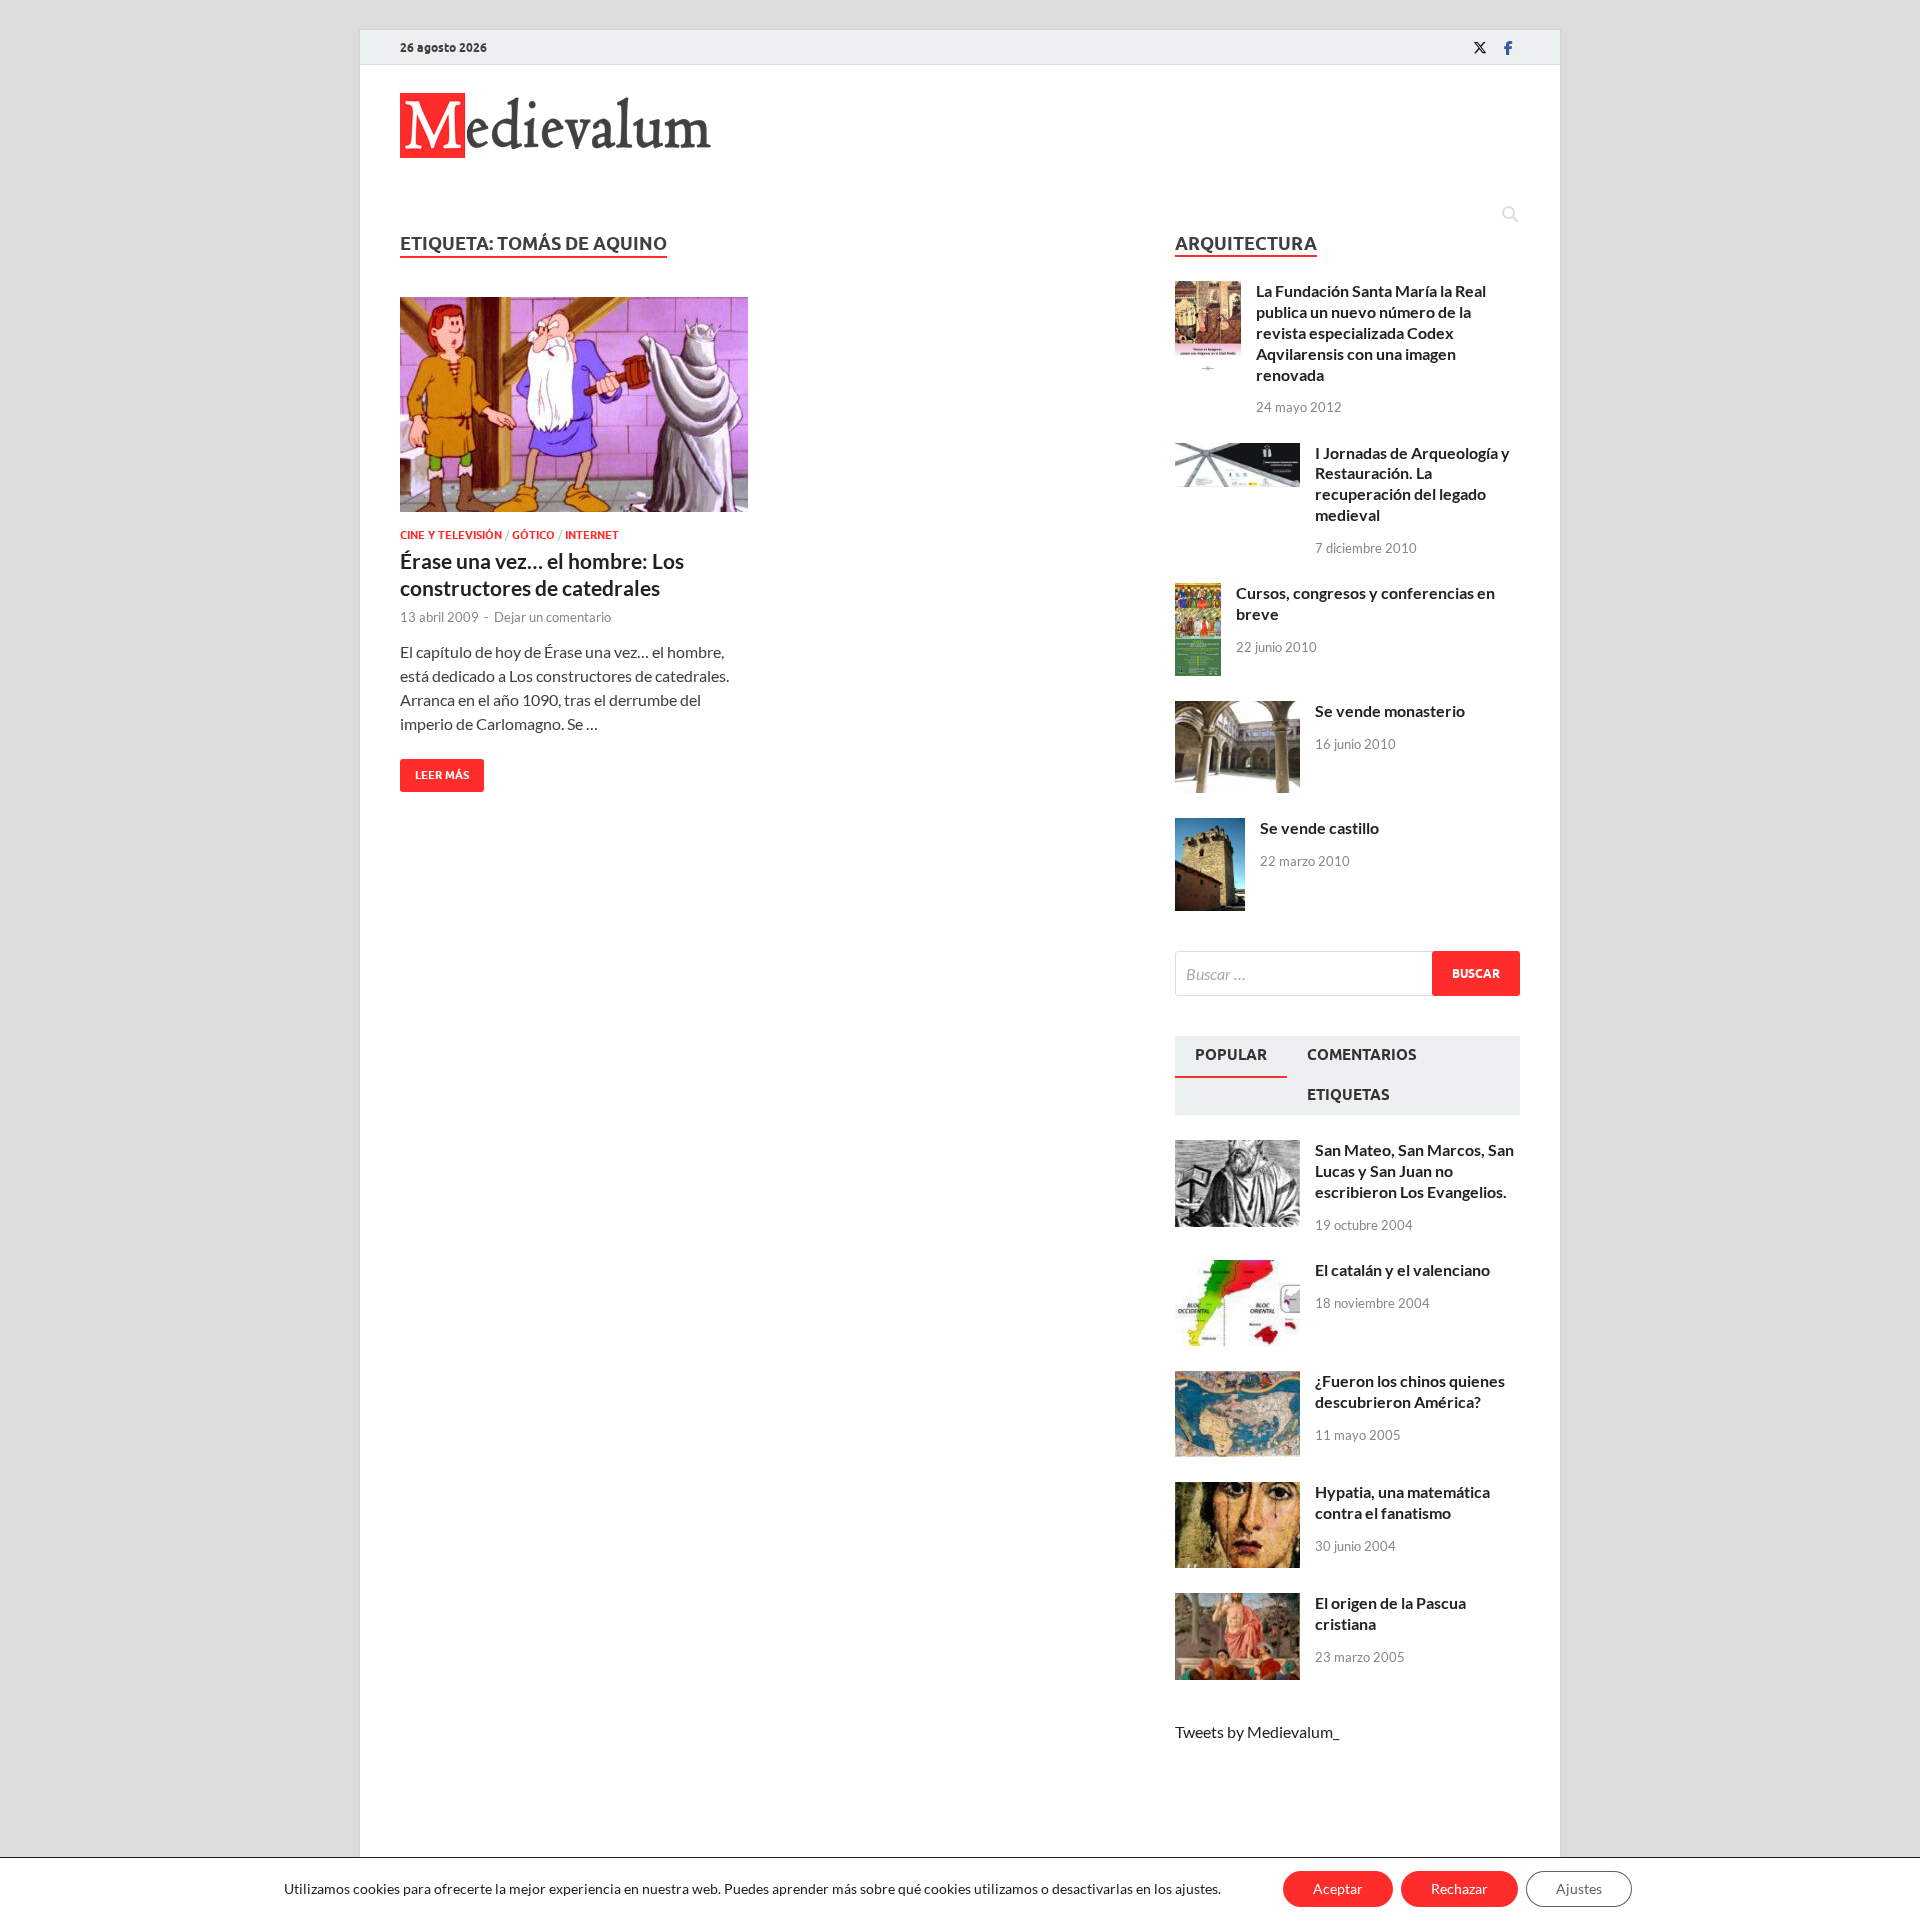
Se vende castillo (1319, 827)
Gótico (533, 535)
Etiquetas (1348, 1095)
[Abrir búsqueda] (1510, 215)
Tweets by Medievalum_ (1257, 1731)
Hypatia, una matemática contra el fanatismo (1402, 1502)
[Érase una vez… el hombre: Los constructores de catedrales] (574, 404)
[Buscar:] (1347, 973)
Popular (1231, 1055)
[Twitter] (1480, 47)
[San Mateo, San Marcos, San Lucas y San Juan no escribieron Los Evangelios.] (1237, 1151)
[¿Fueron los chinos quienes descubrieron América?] (1237, 1382)
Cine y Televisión (451, 535)
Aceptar (1338, 1888)
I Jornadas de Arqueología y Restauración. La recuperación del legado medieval (1412, 483)
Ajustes (1579, 1888)
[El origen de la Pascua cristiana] (1237, 1604)
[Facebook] (1508, 47)
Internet (592, 535)
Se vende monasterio (1390, 710)
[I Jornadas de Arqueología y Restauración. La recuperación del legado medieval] (1237, 454)
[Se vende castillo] (1210, 829)
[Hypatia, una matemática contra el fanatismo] (1237, 1493)
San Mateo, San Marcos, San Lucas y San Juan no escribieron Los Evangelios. (1414, 1170)
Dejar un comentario (552, 617)
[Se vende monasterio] (1237, 712)
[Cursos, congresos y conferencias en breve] (1198, 594)
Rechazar (1459, 1888)
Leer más (434, 770)
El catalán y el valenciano (1402, 1269)
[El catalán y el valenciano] (1237, 1271)
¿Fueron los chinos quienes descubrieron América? (1410, 1391)
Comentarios (1362, 1055)
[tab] (1231, 1057)
